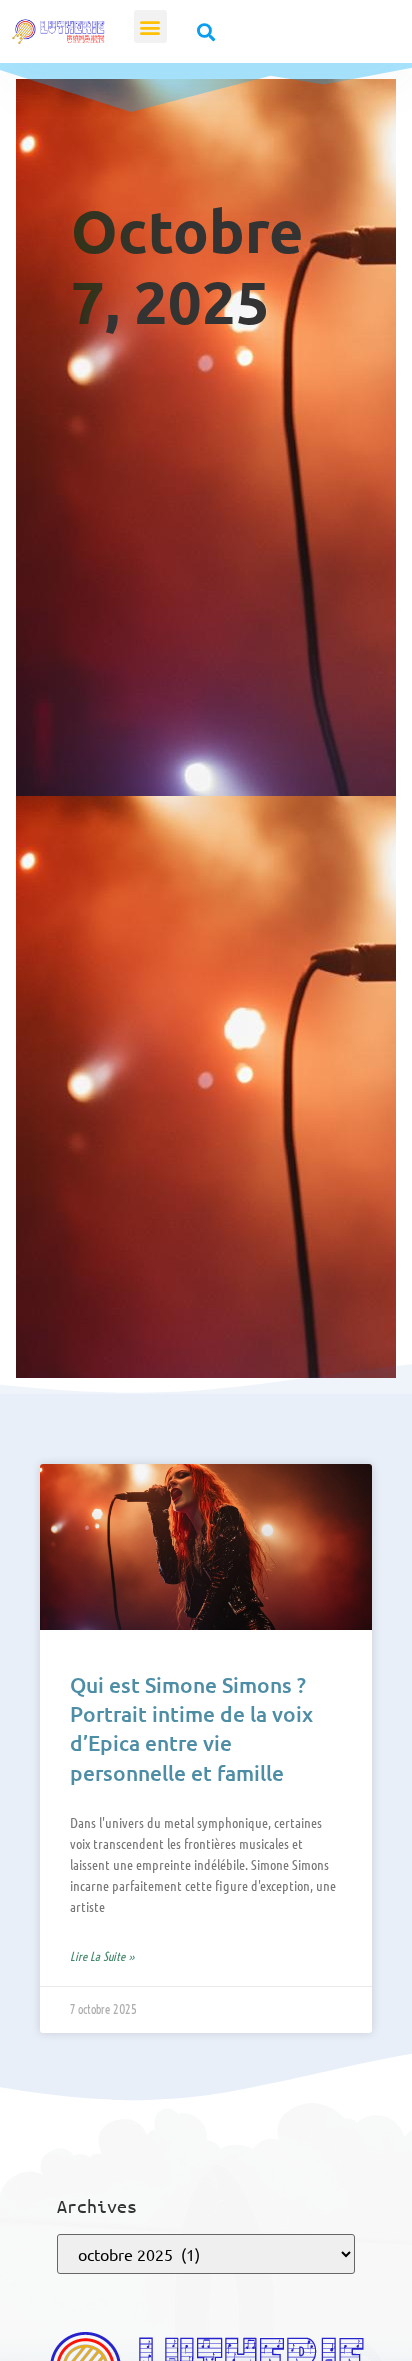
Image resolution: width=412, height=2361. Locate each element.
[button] (150, 26)
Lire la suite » (102, 1956)
